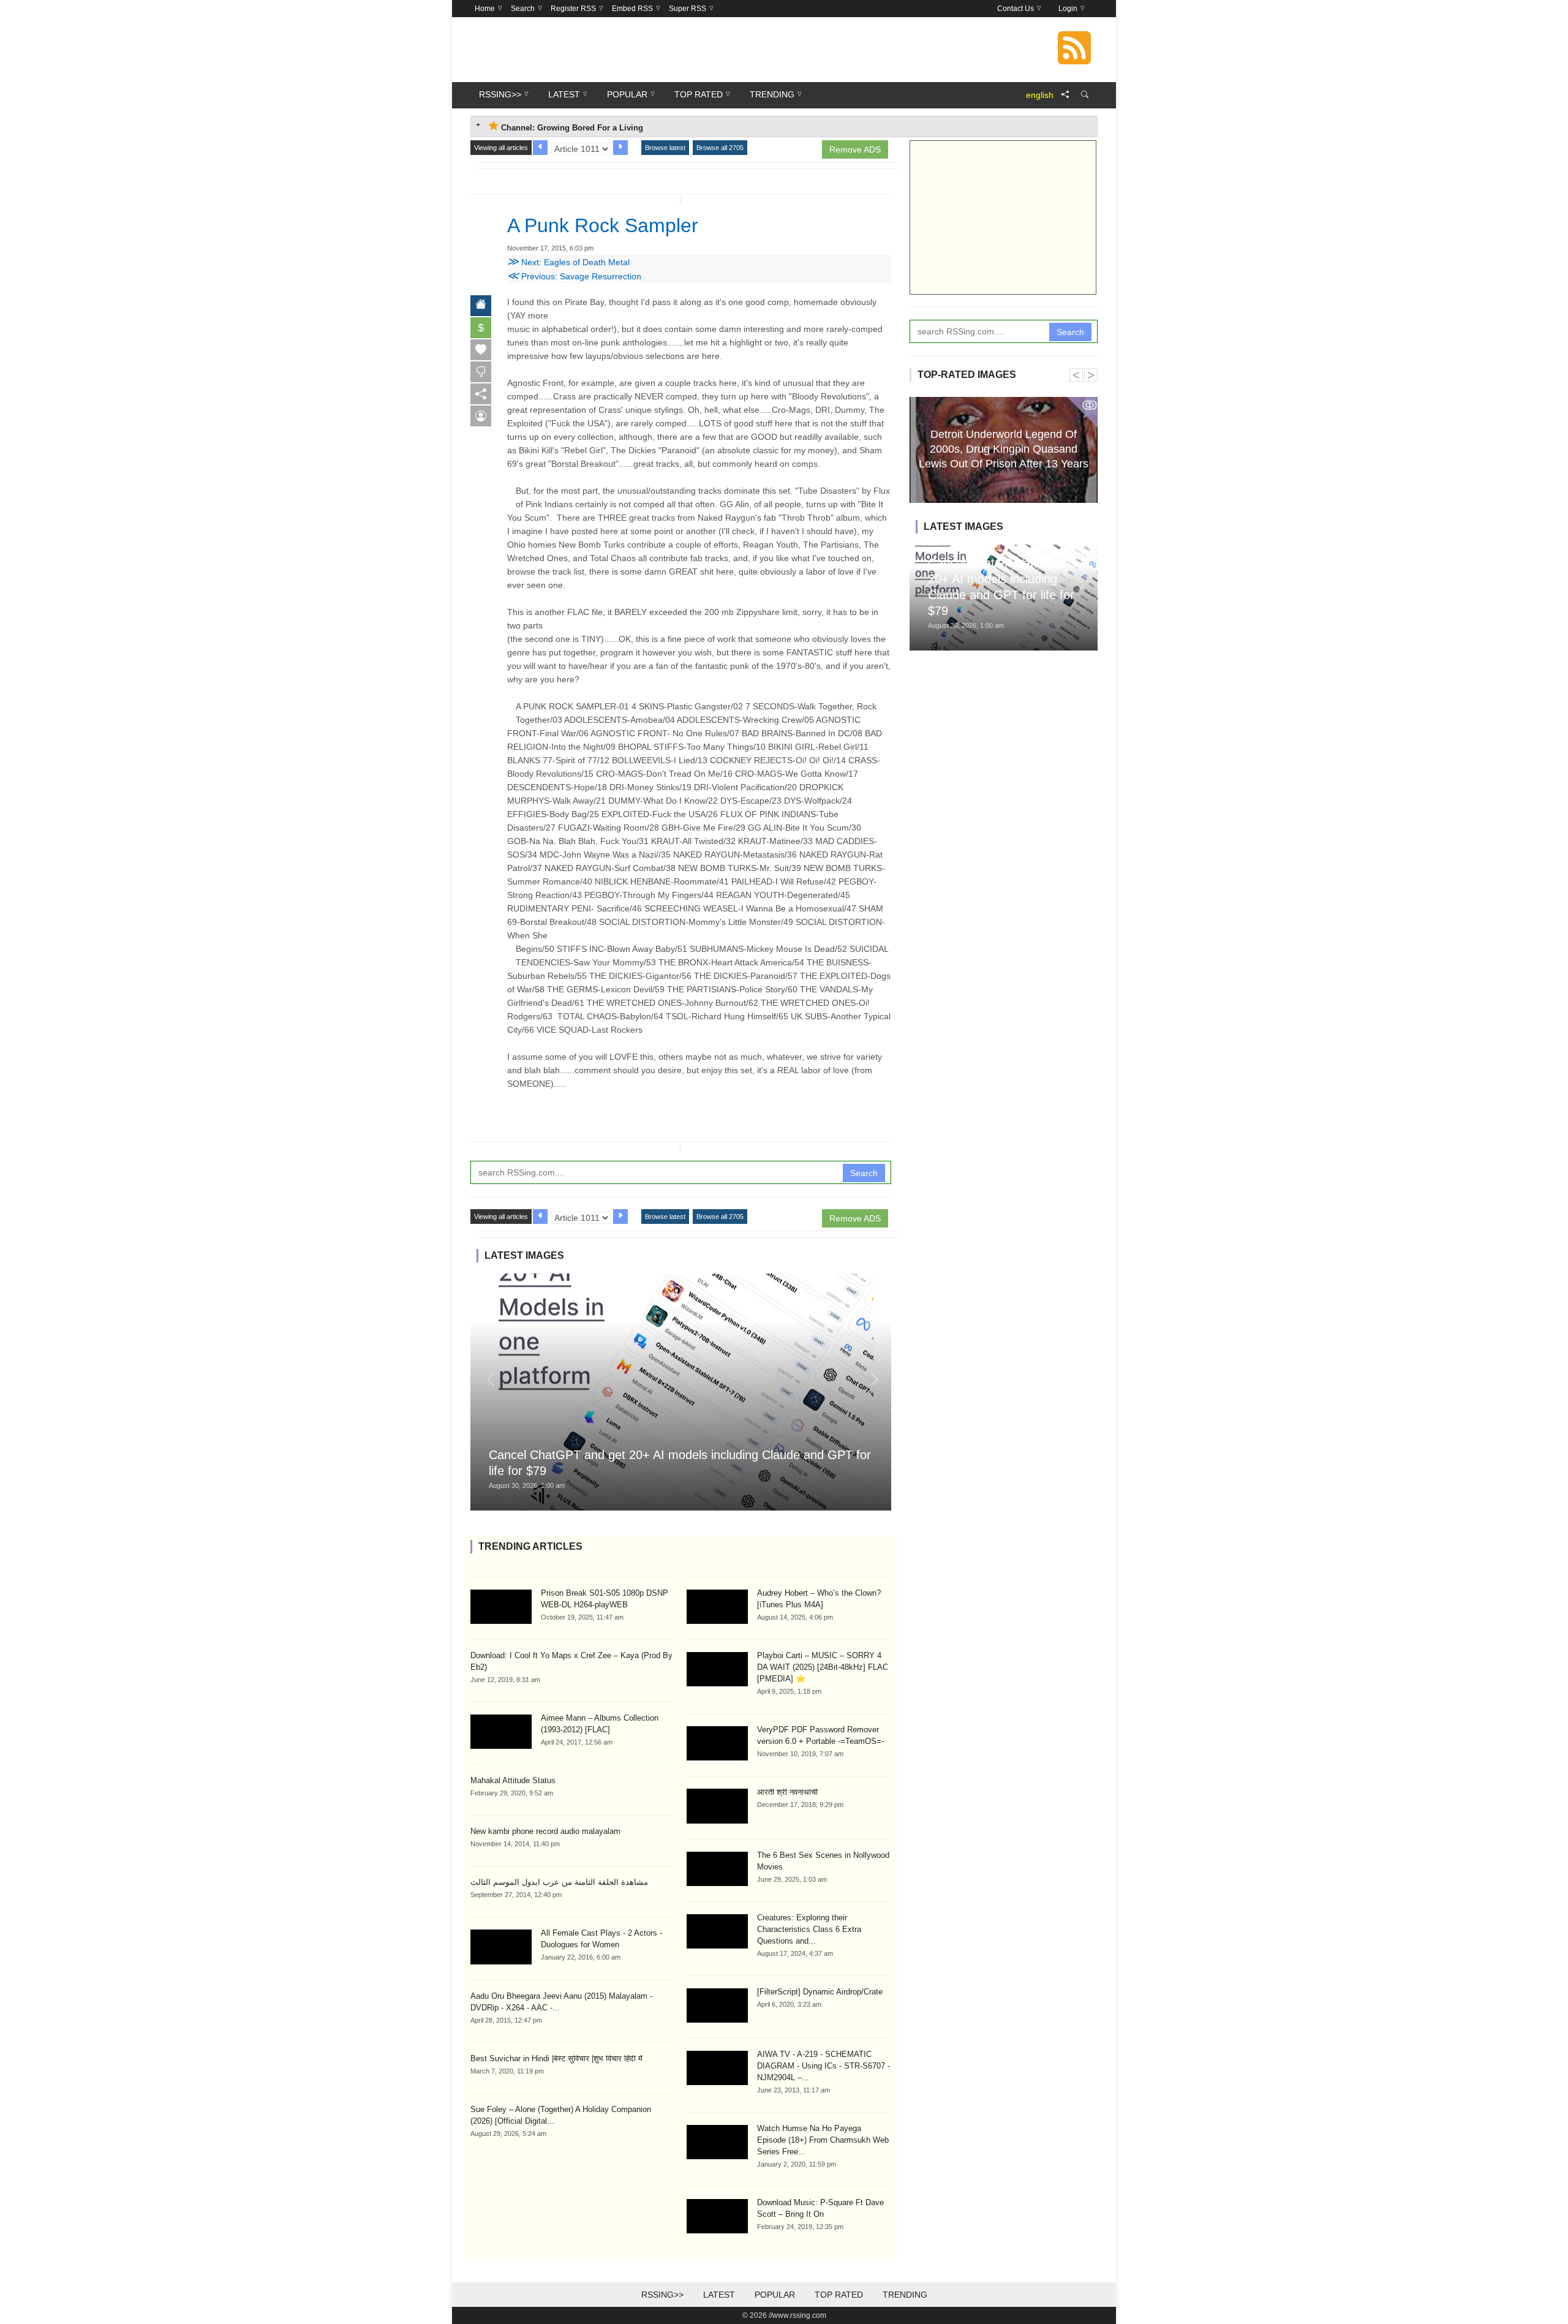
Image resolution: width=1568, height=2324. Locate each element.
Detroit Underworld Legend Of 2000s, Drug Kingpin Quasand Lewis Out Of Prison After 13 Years (1004, 448)
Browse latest (665, 148)
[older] (540, 148)
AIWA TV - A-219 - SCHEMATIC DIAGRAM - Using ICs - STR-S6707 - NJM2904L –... (824, 2066)
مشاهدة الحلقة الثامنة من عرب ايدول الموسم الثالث (559, 1882)
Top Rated (839, 2295)
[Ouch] (481, 372)
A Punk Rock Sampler (603, 225)
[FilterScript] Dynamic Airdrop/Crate (820, 1992)
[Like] (481, 350)
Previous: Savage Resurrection (574, 276)
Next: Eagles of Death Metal (568, 262)
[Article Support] (481, 416)
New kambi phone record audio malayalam (545, 1831)
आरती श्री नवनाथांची (787, 1792)
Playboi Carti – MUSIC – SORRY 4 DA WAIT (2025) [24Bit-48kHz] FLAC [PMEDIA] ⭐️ (823, 1667)
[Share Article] (481, 394)
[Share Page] (1065, 95)
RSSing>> (662, 2295)
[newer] (620, 148)
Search (864, 1173)
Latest (719, 2295)
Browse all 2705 (720, 148)
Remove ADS (855, 149)
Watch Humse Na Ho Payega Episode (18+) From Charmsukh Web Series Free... (823, 2140)
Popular (775, 2295)
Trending (905, 2295)
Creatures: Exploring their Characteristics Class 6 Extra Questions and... (809, 1929)
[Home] (481, 306)
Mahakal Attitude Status (513, 1780)
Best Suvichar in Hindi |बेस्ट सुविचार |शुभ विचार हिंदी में (556, 2058)
